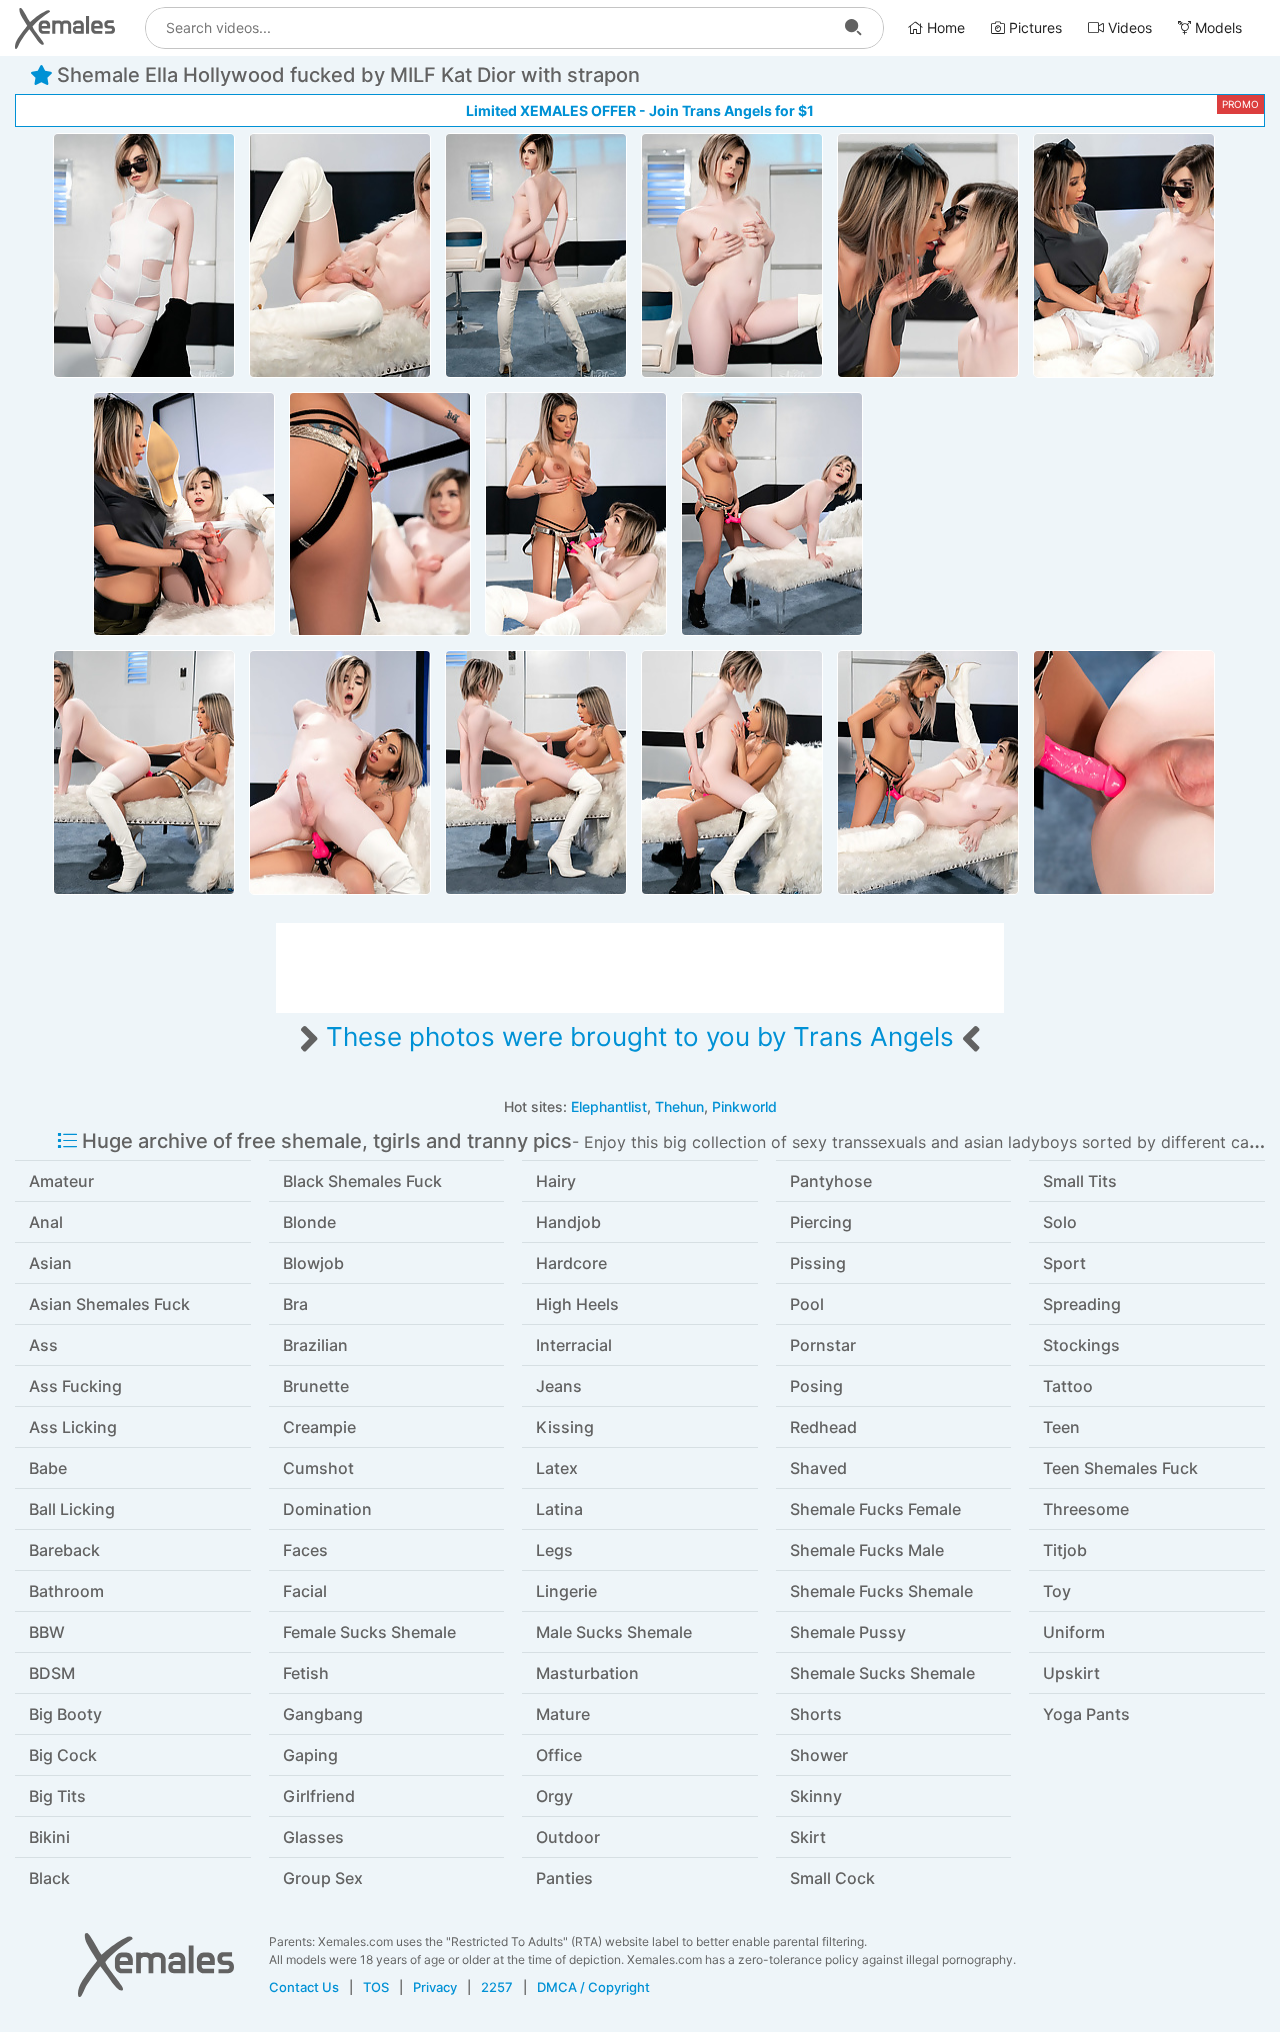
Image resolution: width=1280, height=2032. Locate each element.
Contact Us (304, 1987)
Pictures (1033, 27)
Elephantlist (609, 1106)
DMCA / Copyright (593, 1987)
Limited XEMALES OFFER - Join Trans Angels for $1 (640, 110)
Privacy (435, 1987)
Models (1216, 27)
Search (853, 28)
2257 (497, 1987)
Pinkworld (744, 1106)
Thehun (679, 1106)
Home (944, 27)
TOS (376, 1987)
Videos (1128, 27)
